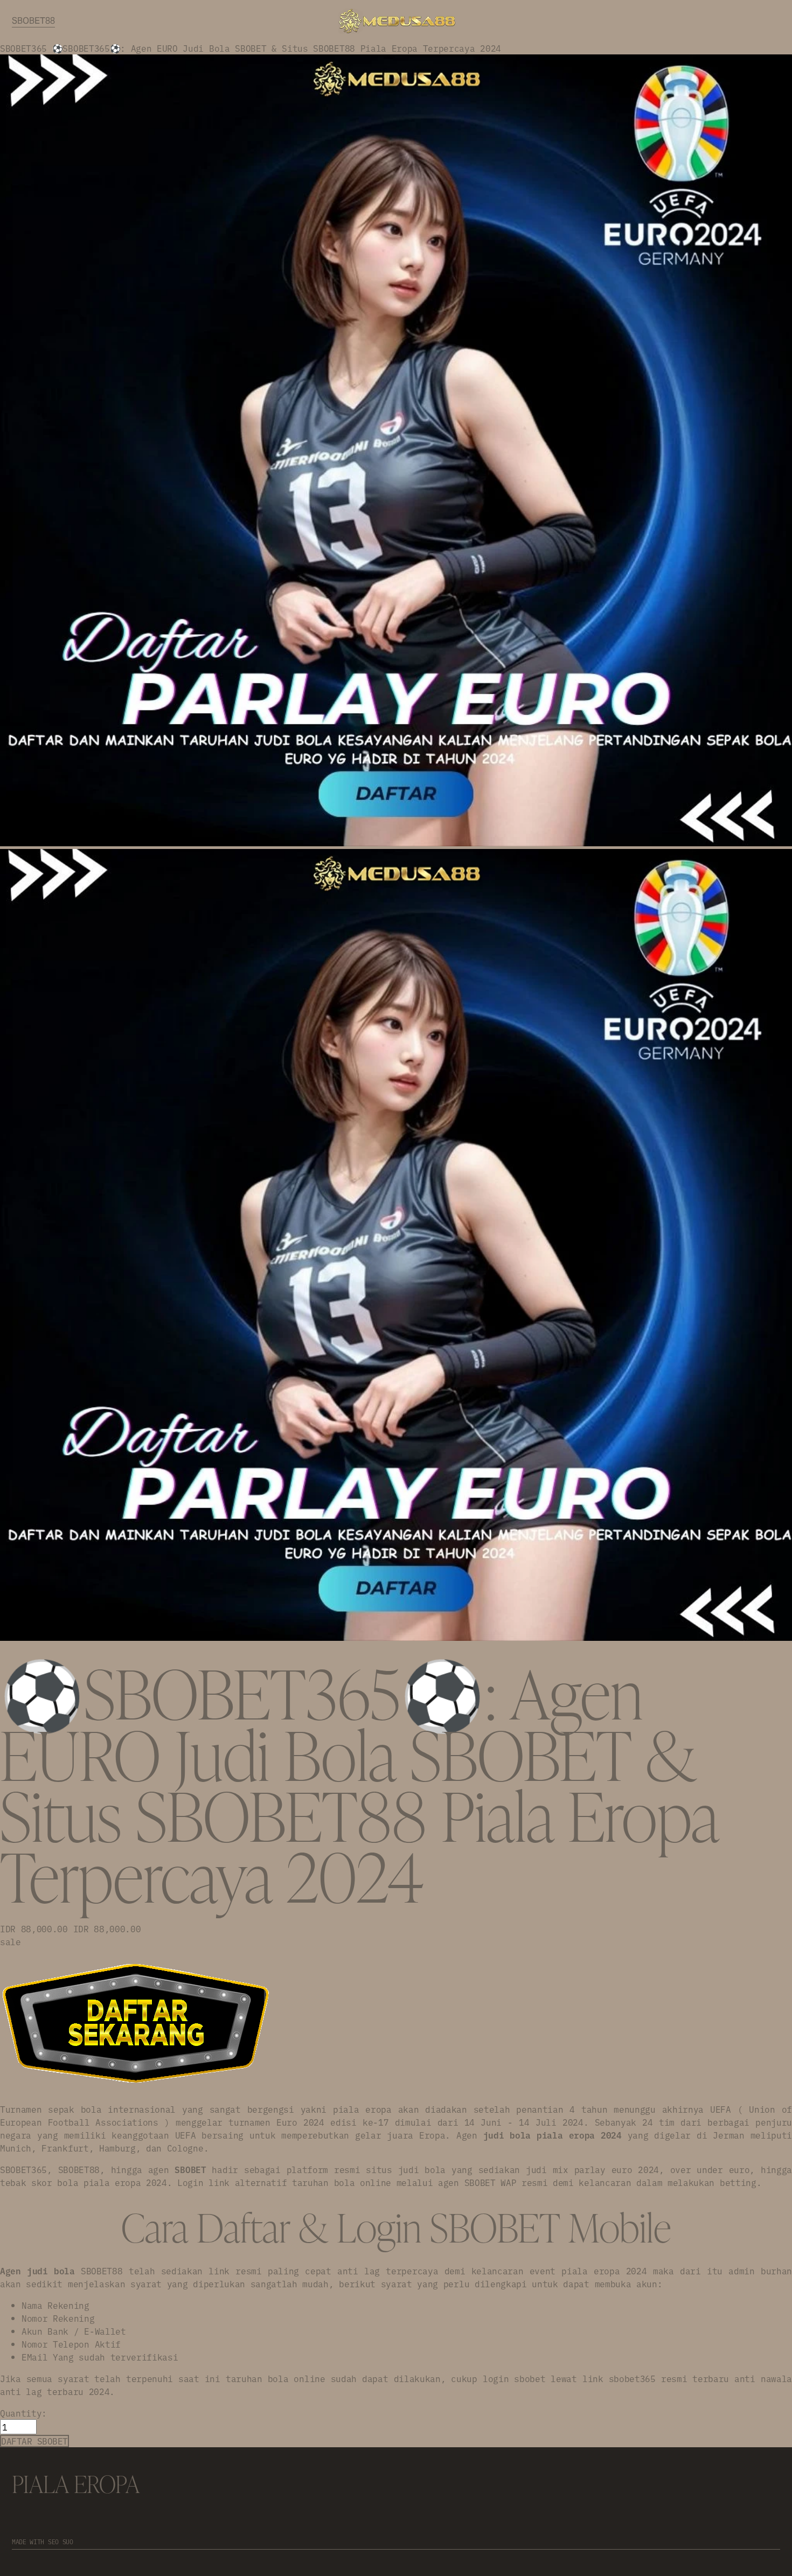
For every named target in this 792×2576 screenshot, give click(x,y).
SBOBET (190, 2169)
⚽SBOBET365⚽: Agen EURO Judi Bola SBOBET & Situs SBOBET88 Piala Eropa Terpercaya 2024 (277, 48)
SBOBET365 (23, 48)
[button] (34, 2441)
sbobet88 (33, 21)
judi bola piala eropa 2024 (553, 2135)
